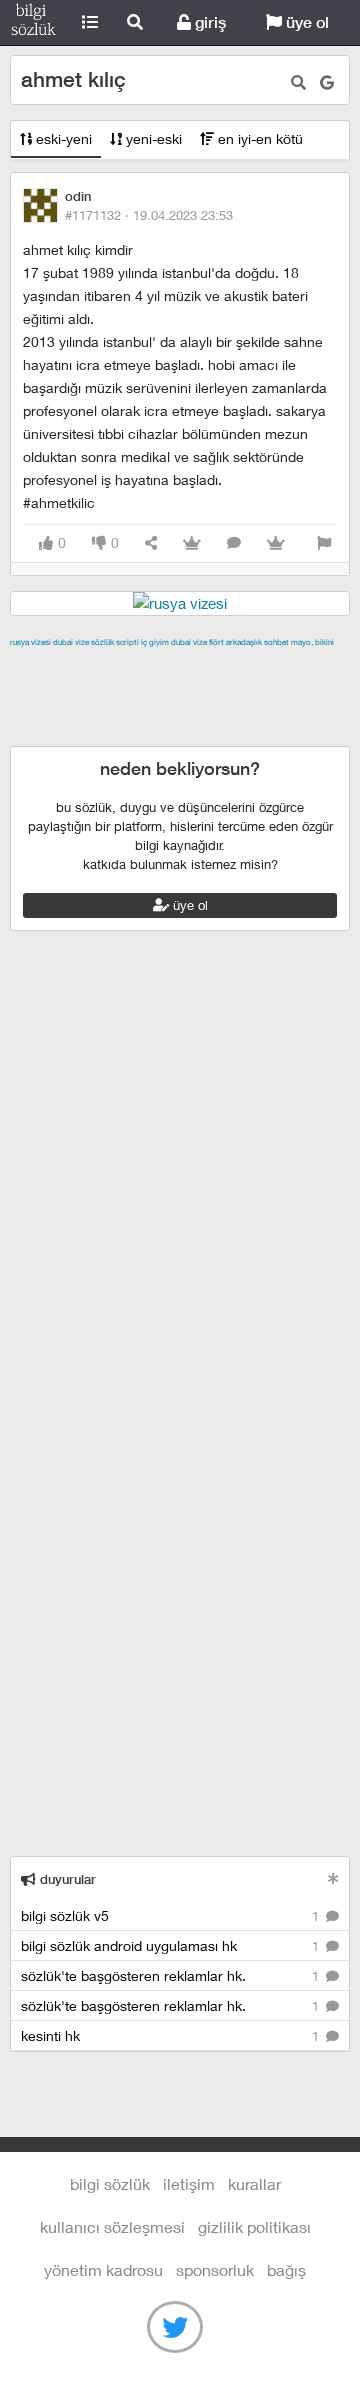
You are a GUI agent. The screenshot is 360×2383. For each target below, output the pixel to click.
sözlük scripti (115, 642)
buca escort (237, 665)
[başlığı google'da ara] (327, 82)
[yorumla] (234, 543)
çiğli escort (93, 688)
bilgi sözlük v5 (172, 1915)
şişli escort (243, 711)
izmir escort (49, 665)
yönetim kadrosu (103, 2269)
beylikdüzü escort (116, 734)
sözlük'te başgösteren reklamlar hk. (172, 1975)
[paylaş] (151, 543)
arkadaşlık (244, 642)
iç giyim (155, 642)
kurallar (254, 2183)
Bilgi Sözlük (33, 23)
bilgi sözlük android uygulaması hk (172, 1945)
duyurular (66, 1879)
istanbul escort (153, 711)
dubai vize (71, 642)
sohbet (276, 642)
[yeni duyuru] (333, 1878)
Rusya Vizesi (30, 642)
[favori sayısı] (192, 543)
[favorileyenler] (276, 543)
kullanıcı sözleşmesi (112, 2226)
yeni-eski (152, 138)
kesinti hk (172, 2035)
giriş (208, 22)
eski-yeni (62, 138)
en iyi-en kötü (258, 138)
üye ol (305, 22)
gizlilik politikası (254, 2226)
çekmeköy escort (192, 688)
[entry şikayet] (324, 543)
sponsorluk (215, 2269)
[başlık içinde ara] (298, 82)
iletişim (189, 2183)
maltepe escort (142, 665)
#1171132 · (149, 215)
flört (216, 642)
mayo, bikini (312, 642)
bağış (286, 2269)
